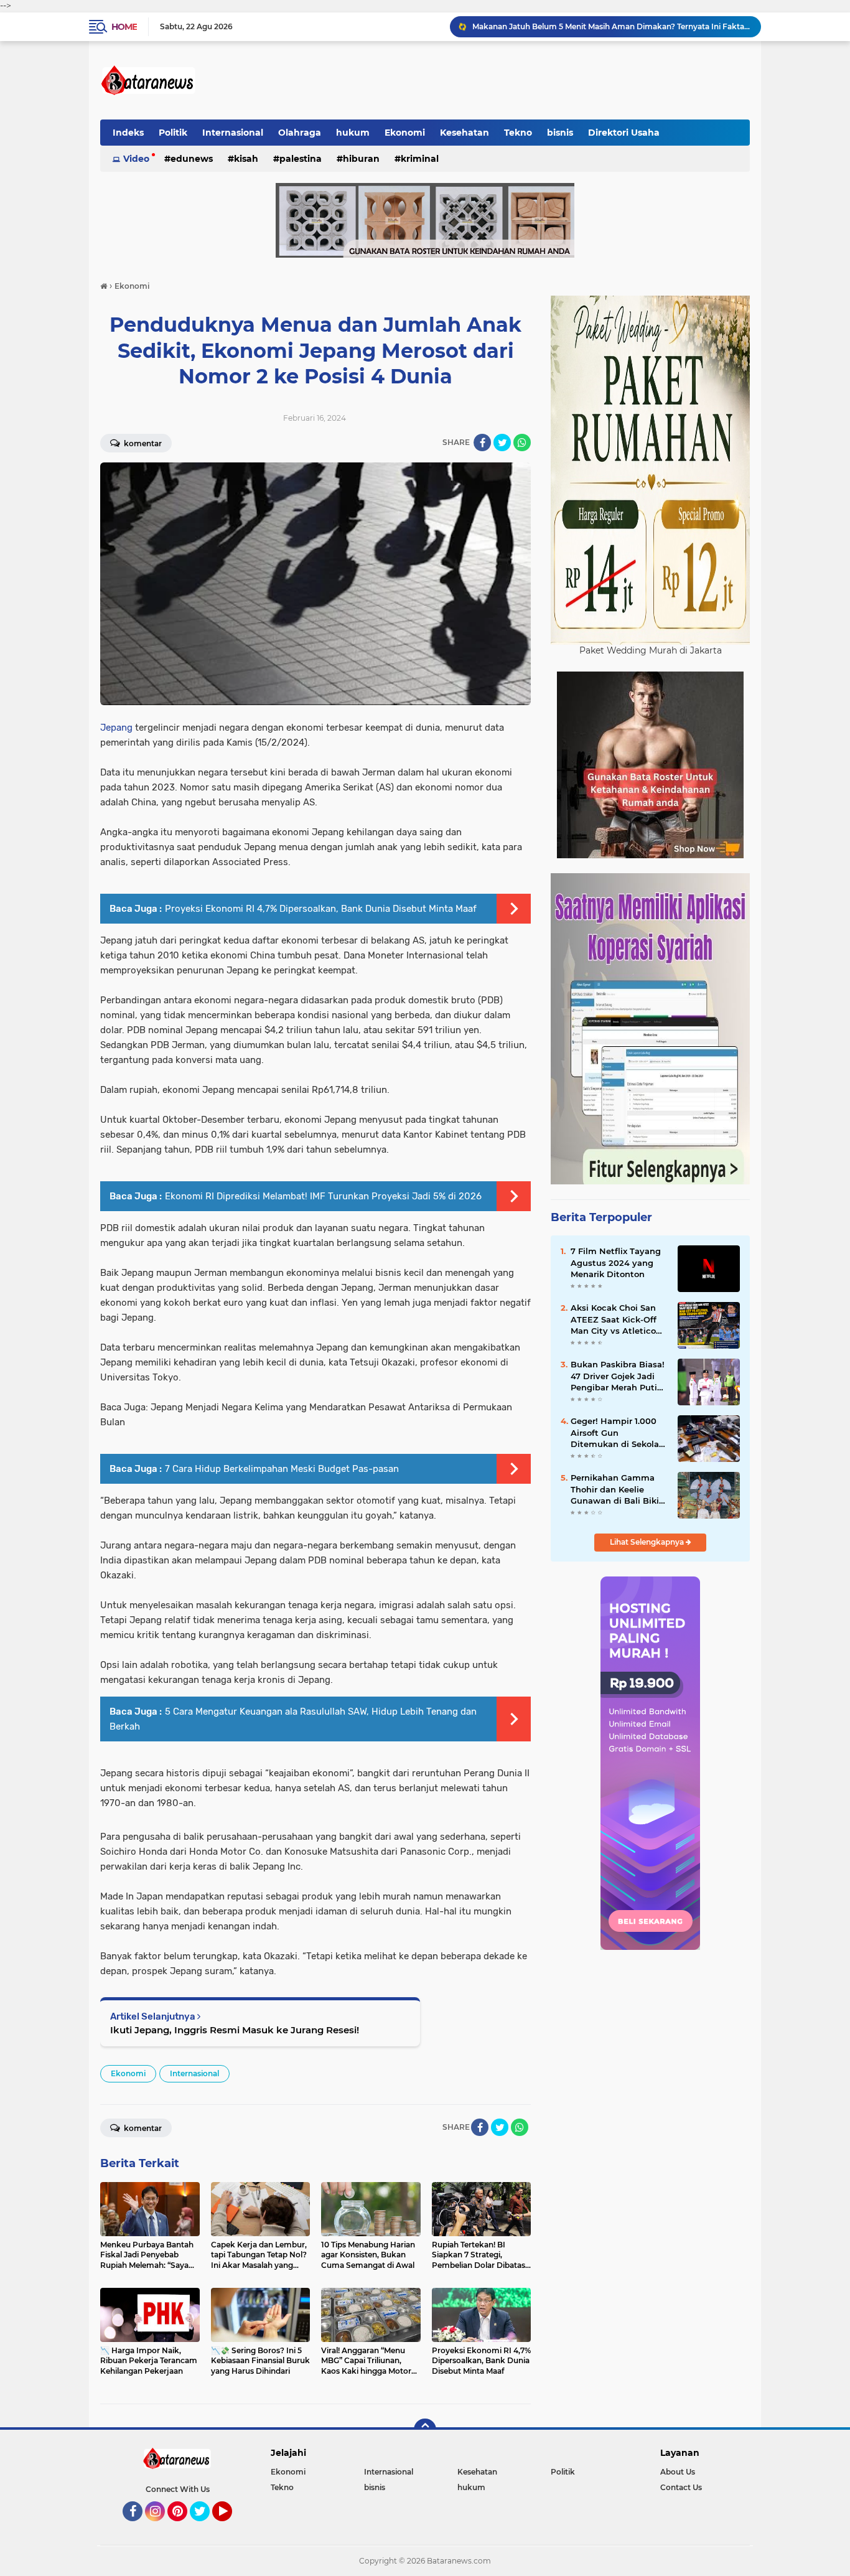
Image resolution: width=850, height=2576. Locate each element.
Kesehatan (465, 133)
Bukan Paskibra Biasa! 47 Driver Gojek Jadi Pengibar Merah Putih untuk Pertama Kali (618, 1376)
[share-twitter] (502, 443)
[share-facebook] (482, 443)
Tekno (518, 133)
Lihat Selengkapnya (648, 1542)
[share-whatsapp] (522, 443)
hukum (353, 133)
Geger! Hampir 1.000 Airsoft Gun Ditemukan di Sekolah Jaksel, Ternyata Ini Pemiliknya (618, 1433)
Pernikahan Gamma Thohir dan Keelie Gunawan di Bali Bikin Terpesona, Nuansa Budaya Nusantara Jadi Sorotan (618, 1489)
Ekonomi (405, 133)
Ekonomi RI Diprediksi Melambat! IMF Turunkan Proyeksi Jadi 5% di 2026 (323, 1196)
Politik (173, 133)
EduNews (192, 159)
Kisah (246, 159)
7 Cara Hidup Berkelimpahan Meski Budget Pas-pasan (282, 1469)
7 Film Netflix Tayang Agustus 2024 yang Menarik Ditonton (616, 1262)
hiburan (361, 159)
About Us (678, 2472)
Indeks (128, 133)
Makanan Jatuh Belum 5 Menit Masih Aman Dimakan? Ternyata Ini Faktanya (611, 26)
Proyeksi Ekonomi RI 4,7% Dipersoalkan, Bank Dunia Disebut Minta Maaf (321, 909)
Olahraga (300, 133)
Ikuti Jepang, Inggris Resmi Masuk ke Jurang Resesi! (235, 2030)
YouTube (231, 2527)
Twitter (205, 2527)
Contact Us (681, 2487)
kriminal (420, 159)
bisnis (560, 133)
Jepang (118, 728)
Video (136, 159)
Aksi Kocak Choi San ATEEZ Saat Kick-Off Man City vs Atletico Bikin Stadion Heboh (614, 1319)
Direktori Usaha (624, 133)
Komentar (142, 443)
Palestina (301, 159)
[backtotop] (425, 2430)
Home (124, 27)
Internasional (233, 133)
